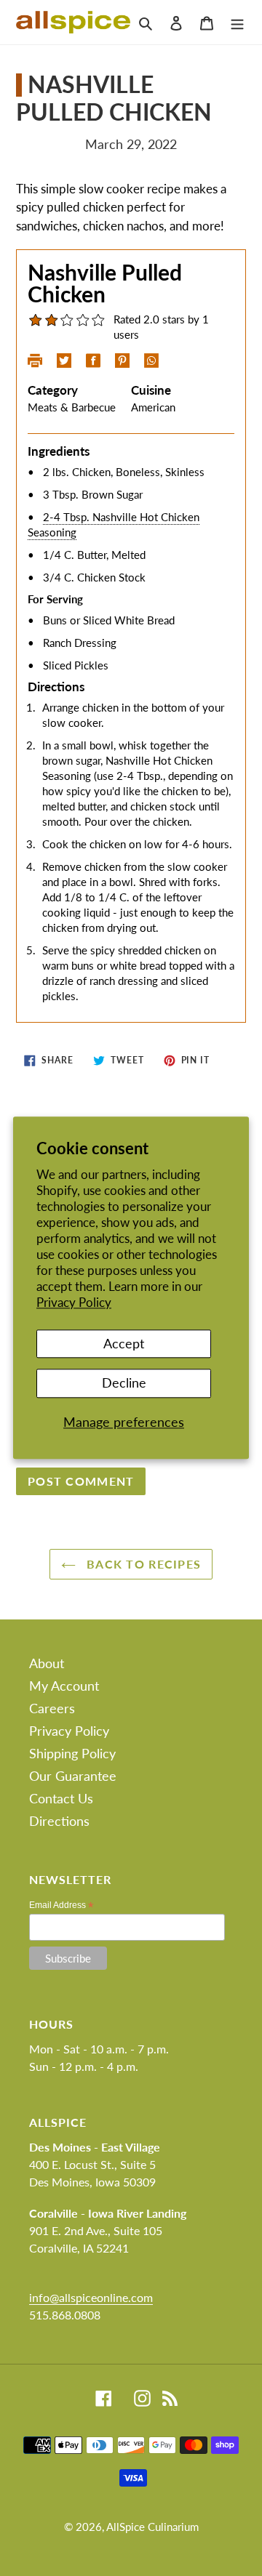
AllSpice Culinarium (152, 2527)
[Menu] (237, 22)
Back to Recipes (142, 1564)
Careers (52, 1708)
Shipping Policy (72, 1753)
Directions (59, 1821)
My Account (64, 1686)
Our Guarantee (73, 1776)
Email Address (61, 1905)
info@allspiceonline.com (91, 2297)
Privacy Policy (74, 1303)
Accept (124, 1343)
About (47, 1663)
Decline (124, 1382)
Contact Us (61, 1798)
